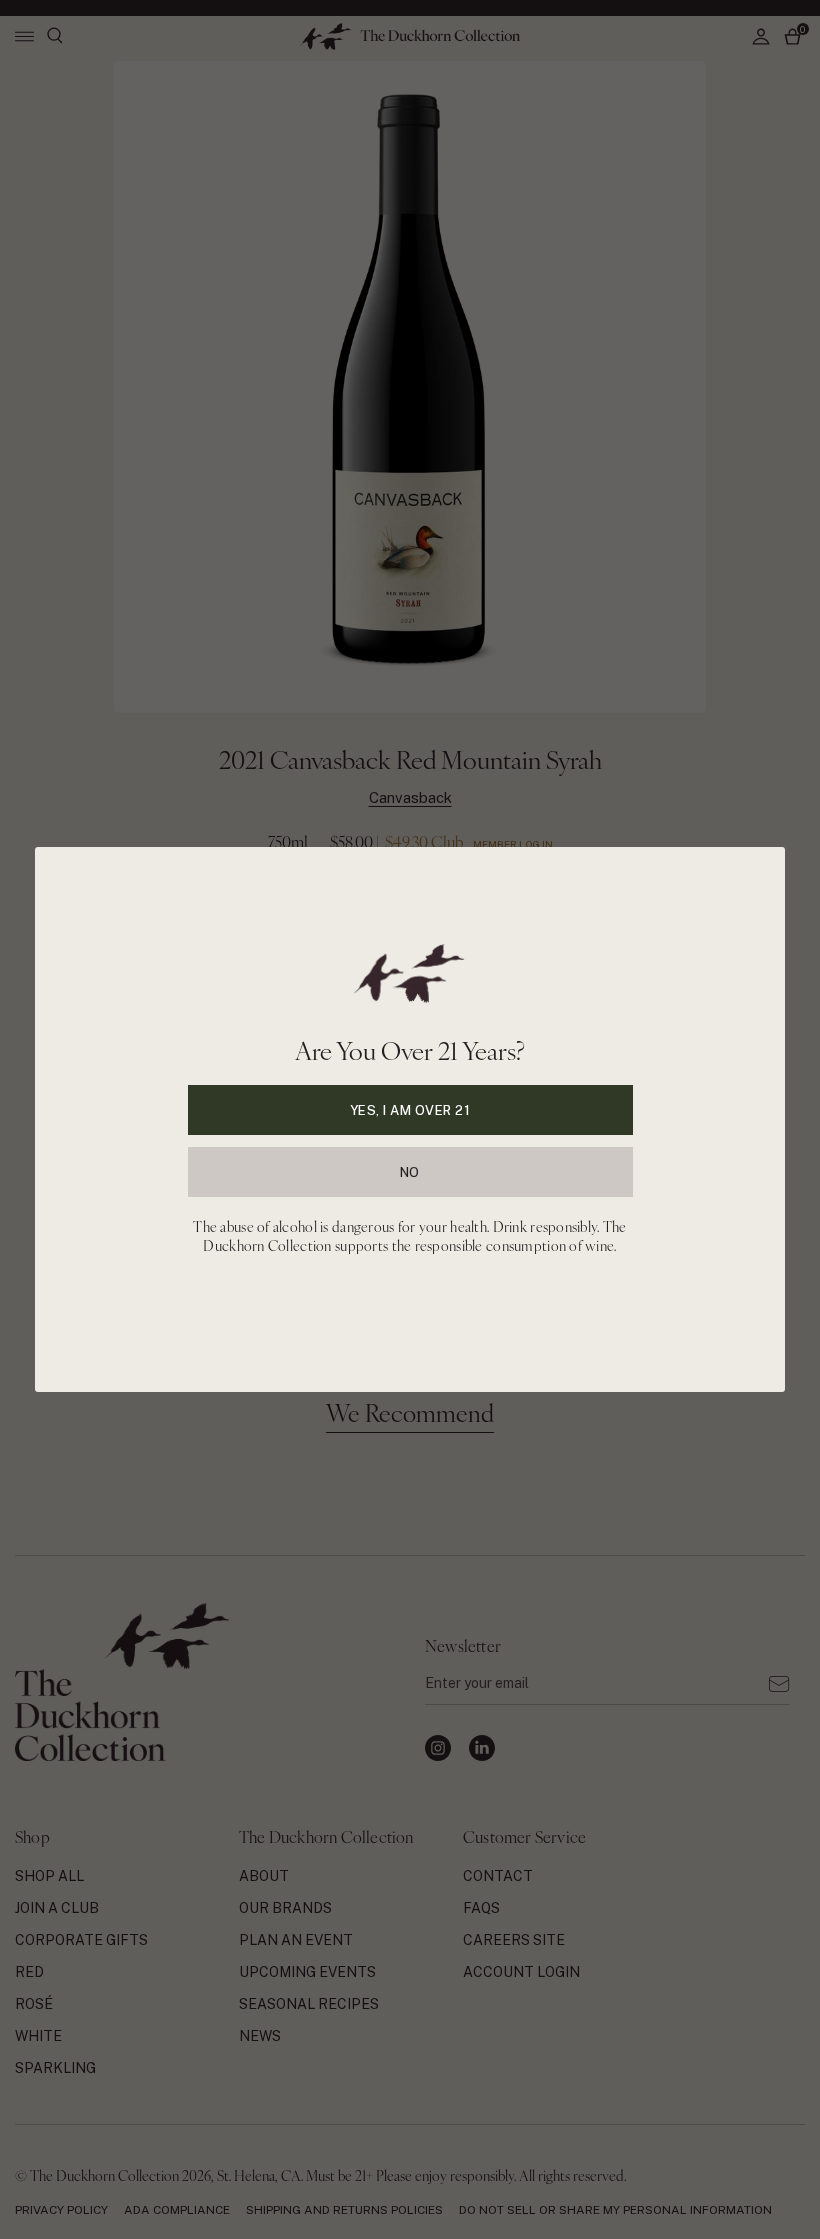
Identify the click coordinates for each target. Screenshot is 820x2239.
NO (410, 1172)
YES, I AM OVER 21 (410, 1110)
